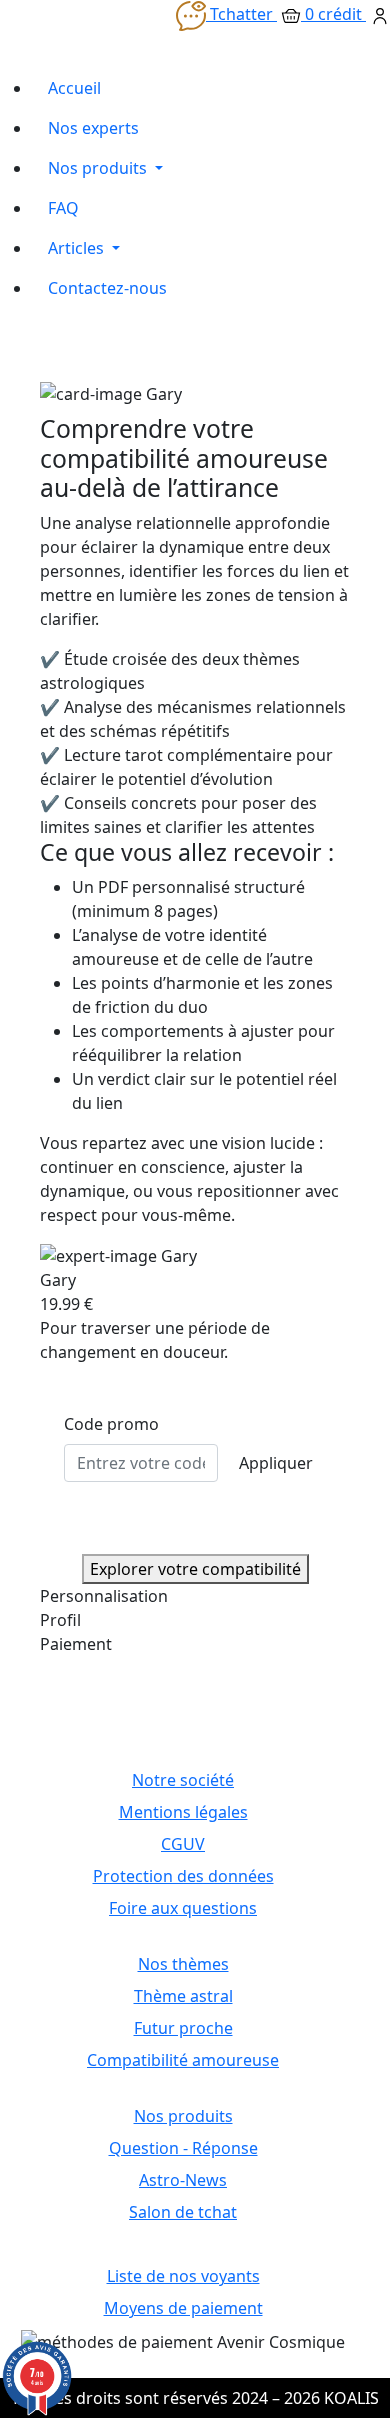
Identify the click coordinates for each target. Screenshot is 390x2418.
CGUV (183, 1844)
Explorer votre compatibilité (195, 1569)
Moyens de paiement (183, 2308)
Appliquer (276, 1463)
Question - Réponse (183, 2148)
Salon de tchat (183, 2212)
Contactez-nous (107, 288)
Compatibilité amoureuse (183, 2060)
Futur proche (183, 2028)
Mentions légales (183, 1812)
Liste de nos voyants (183, 2276)
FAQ (63, 208)
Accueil (74, 88)
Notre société (183, 1780)
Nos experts (93, 128)
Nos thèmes (183, 1964)
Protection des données (183, 1876)
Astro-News (183, 2180)
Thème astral (183, 1996)
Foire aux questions (183, 1908)
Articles (78, 248)
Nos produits (99, 168)
